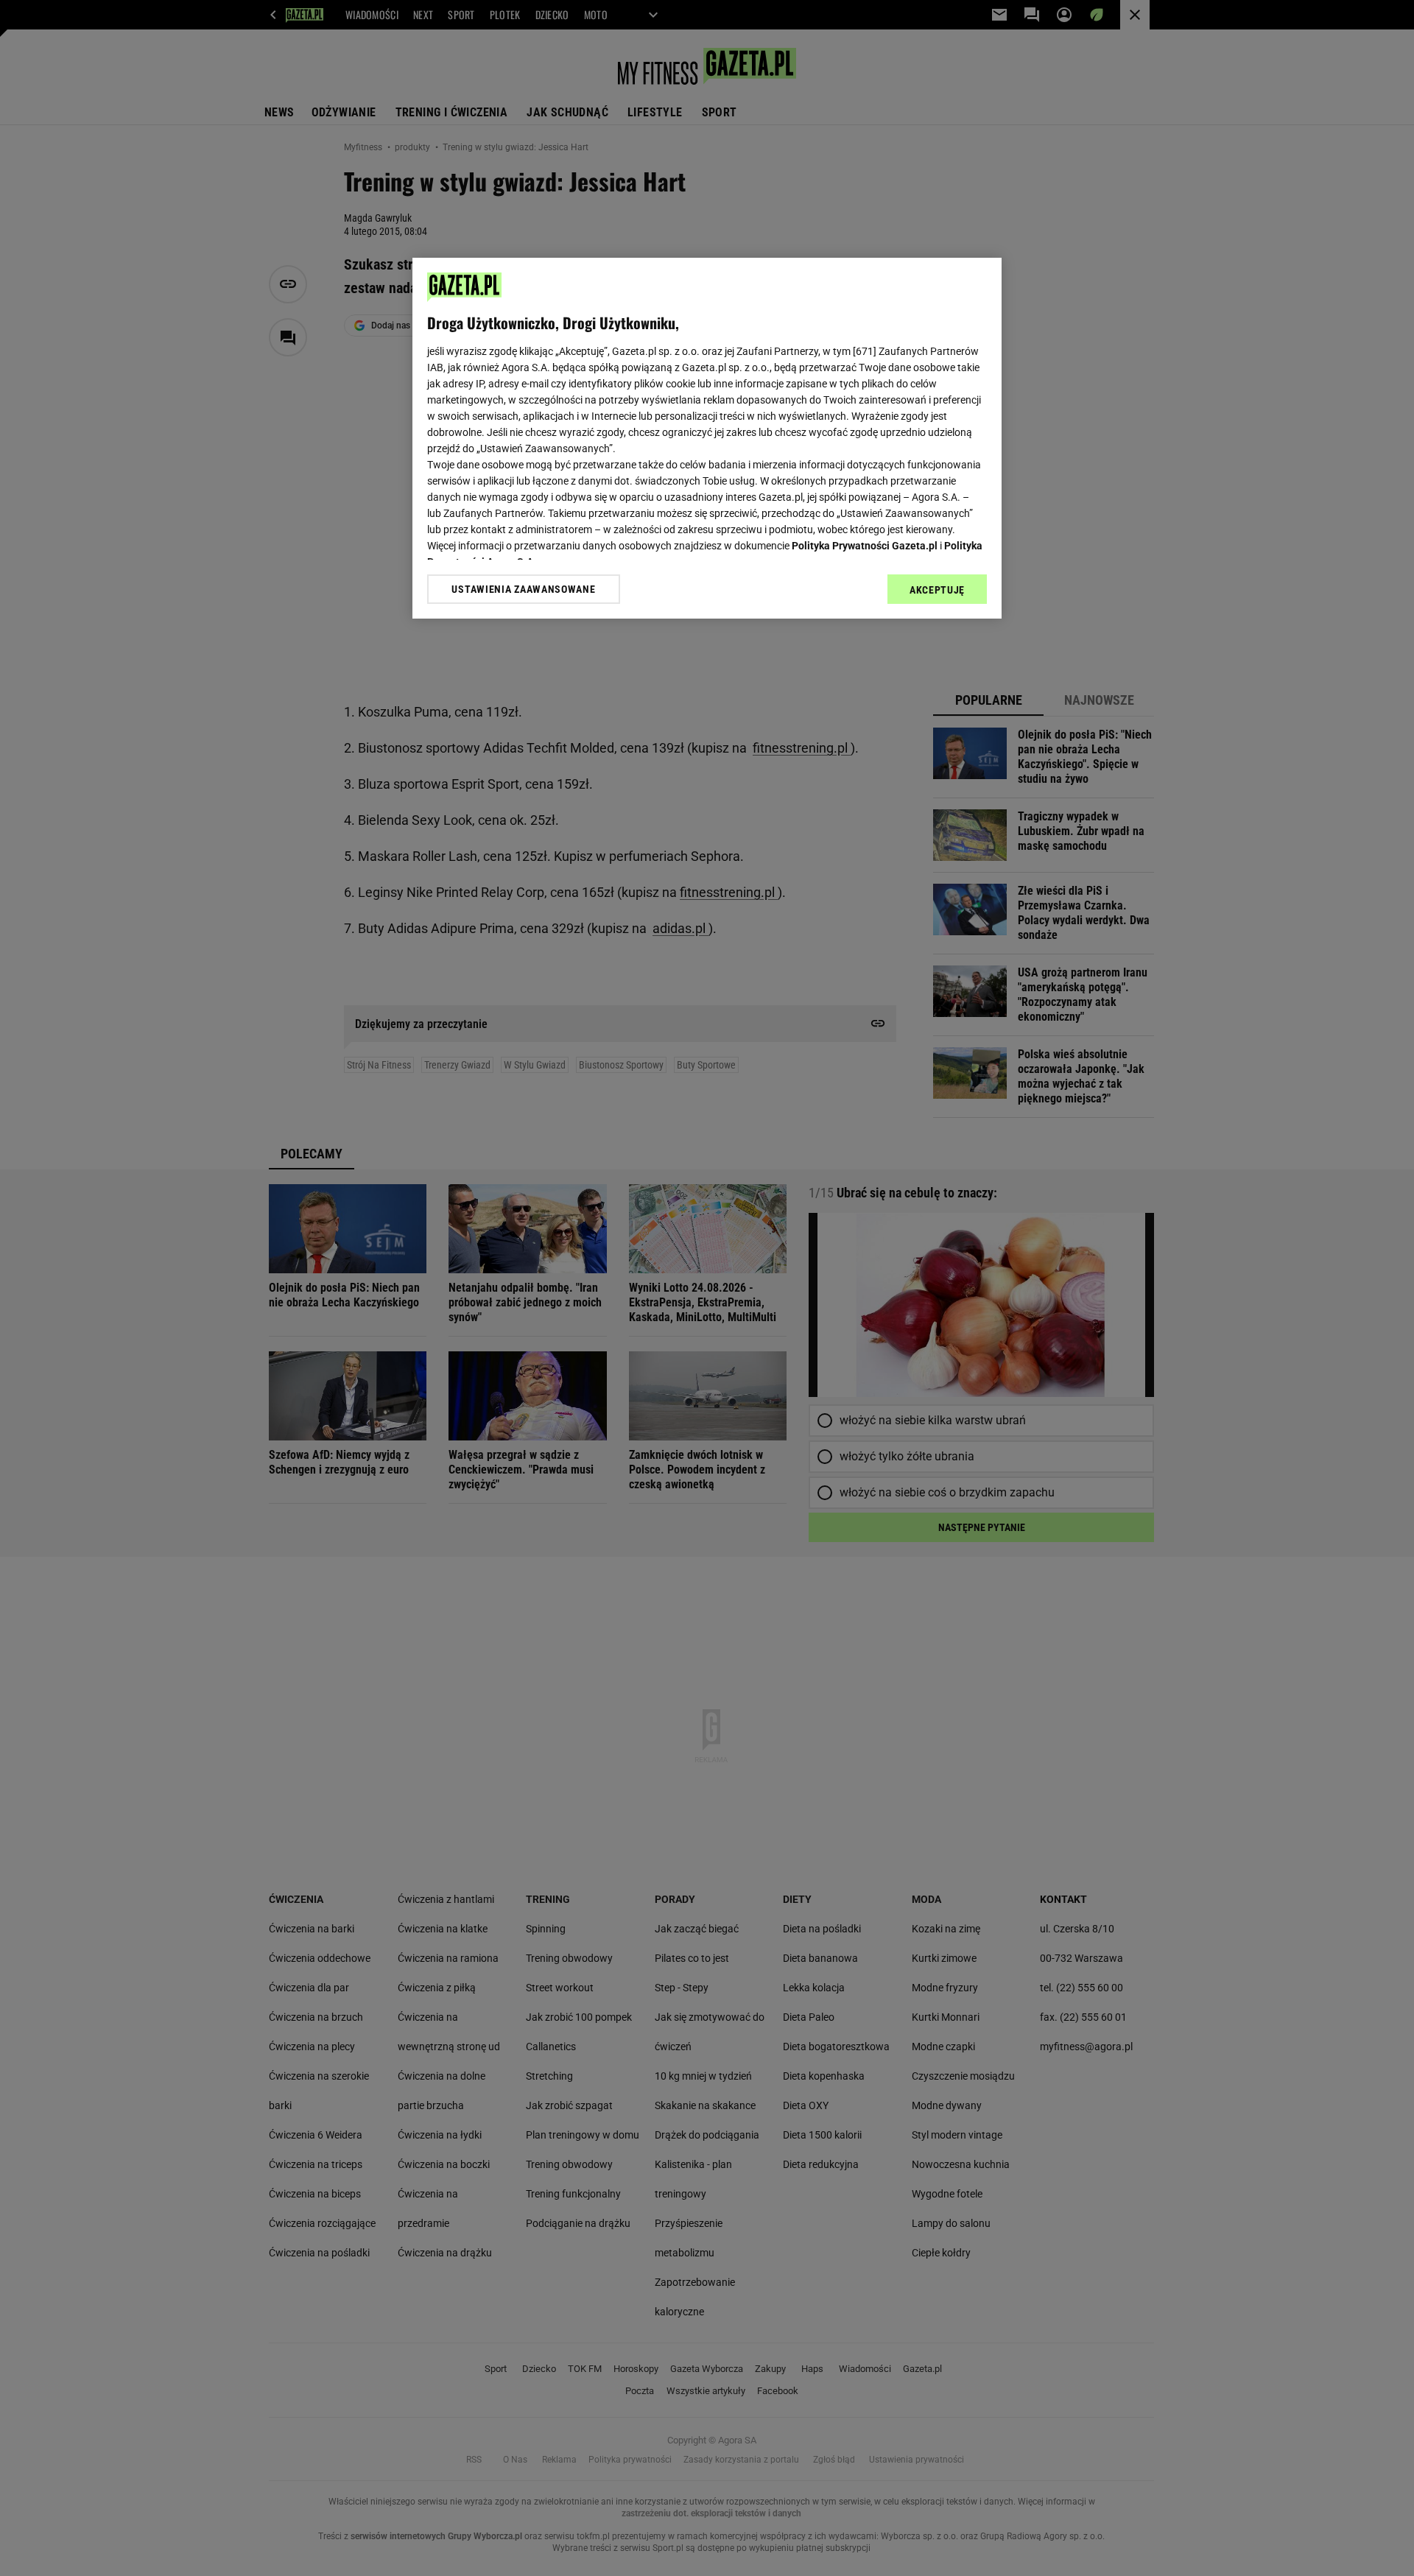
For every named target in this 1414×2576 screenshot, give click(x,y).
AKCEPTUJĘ (937, 590)
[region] (707, 438)
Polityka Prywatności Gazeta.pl (865, 546)
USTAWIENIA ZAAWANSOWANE (523, 589)
